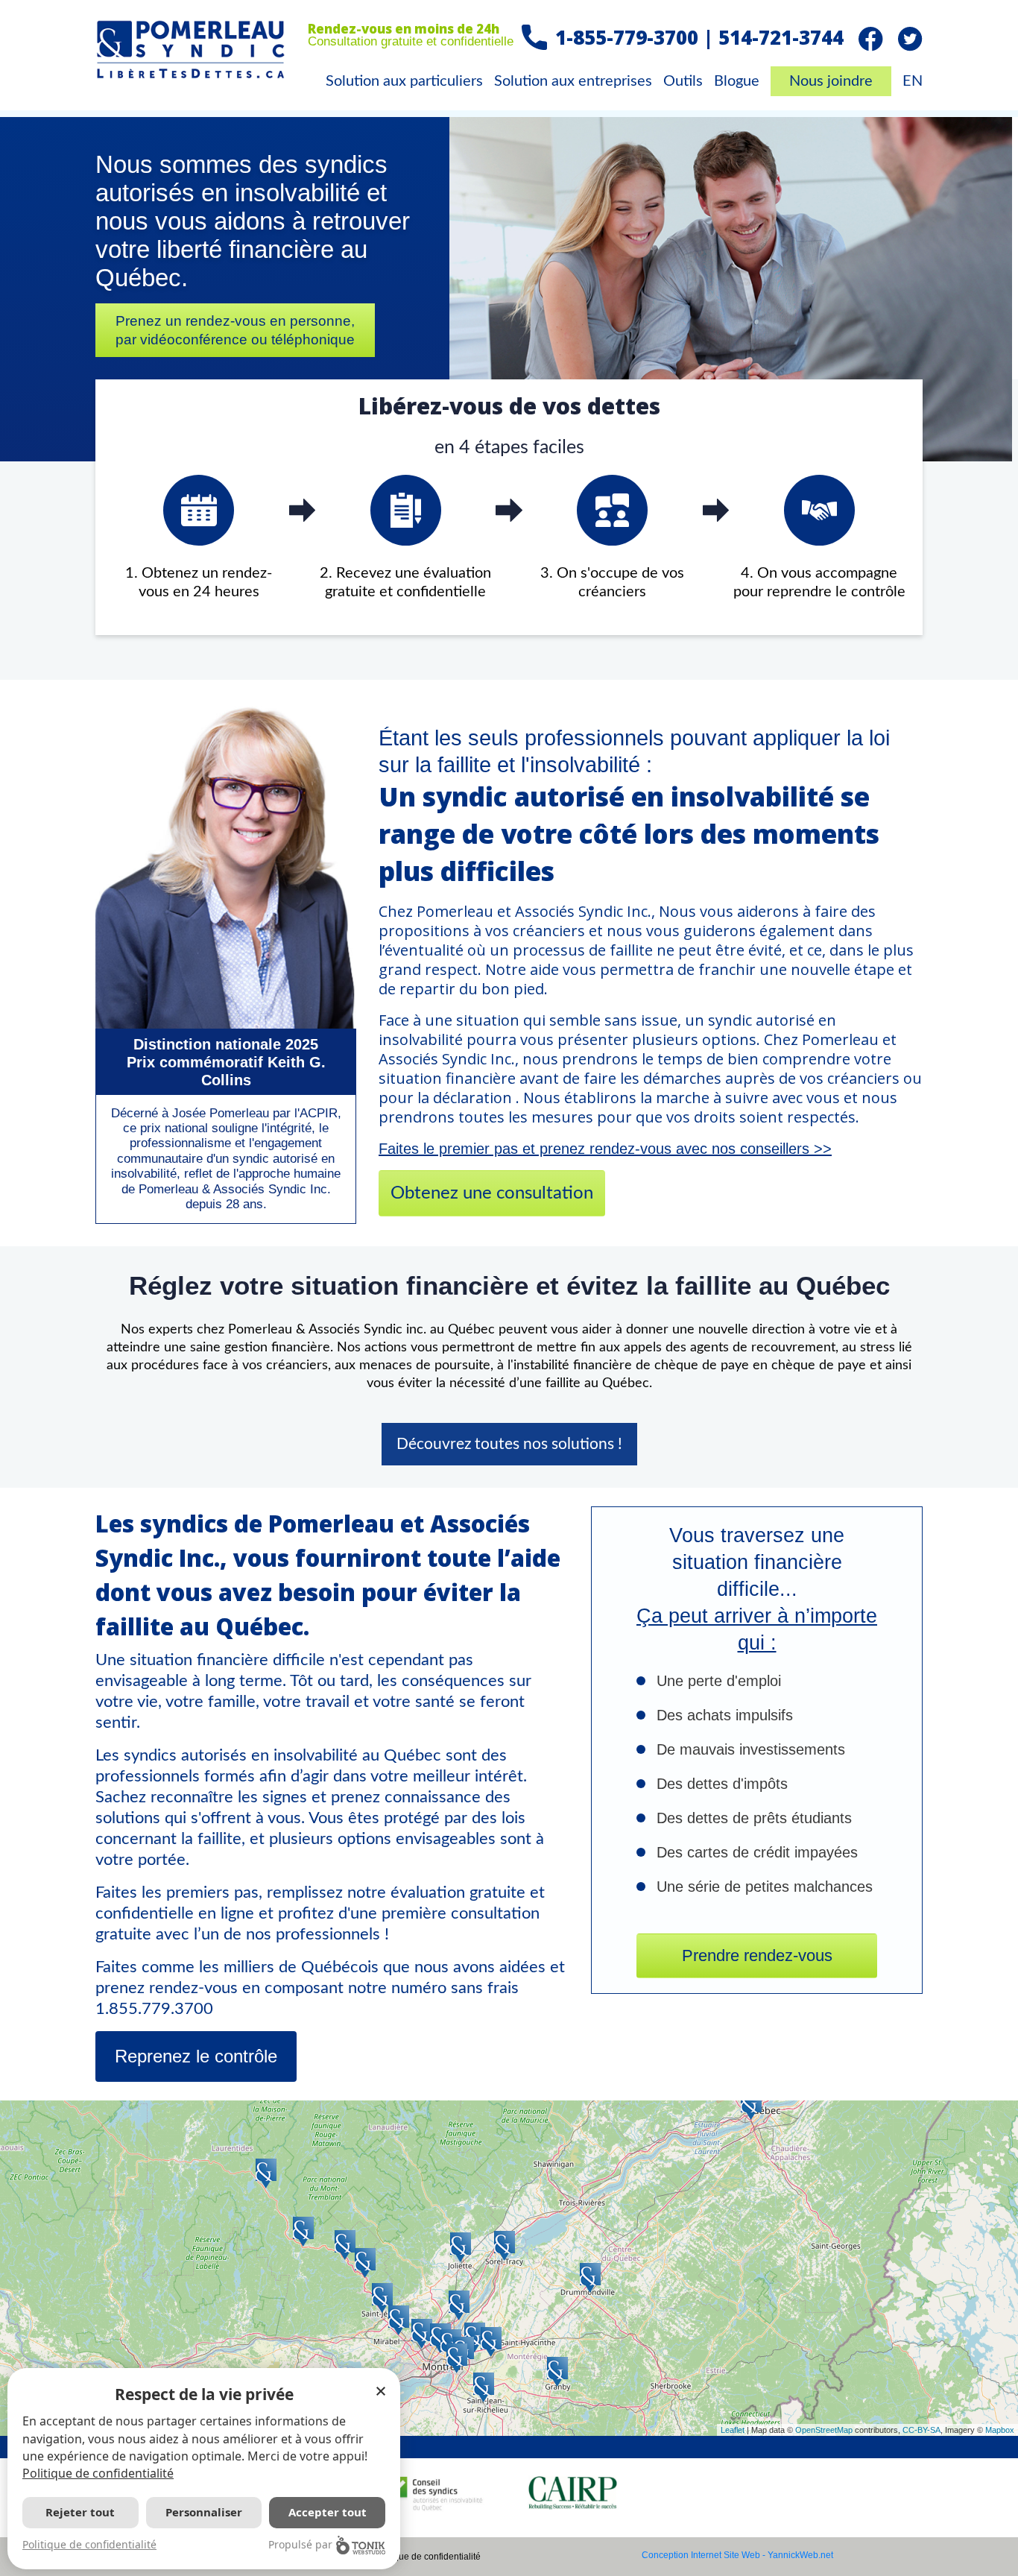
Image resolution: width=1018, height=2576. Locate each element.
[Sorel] (505, 2246)
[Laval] (422, 2334)
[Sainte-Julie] (475, 2337)
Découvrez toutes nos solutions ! (509, 1444)
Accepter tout (328, 2512)
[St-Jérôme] (382, 2298)
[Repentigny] (459, 2305)
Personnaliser (204, 2512)
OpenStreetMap (824, 2430)
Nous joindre (831, 81)
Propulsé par (300, 2544)
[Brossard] (457, 2358)
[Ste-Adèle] (365, 2263)
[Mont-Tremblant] (303, 2232)
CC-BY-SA (921, 2430)
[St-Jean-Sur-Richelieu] (484, 2387)
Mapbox (1000, 2430)
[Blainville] (399, 2320)
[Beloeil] (491, 2342)
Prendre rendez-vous (757, 1955)
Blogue (737, 81)
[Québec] (751, 2105)
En (913, 81)
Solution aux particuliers (404, 81)
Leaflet (733, 2430)
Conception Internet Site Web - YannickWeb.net (737, 2555)
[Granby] (557, 2372)
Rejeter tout (80, 2512)
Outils (683, 81)
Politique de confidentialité (427, 2557)
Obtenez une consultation (492, 1193)
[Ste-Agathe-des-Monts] (345, 2245)
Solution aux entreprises (573, 81)
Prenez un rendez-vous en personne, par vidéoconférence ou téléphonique (235, 330)
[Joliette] (461, 2247)
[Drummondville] (590, 2278)
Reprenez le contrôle (196, 2056)
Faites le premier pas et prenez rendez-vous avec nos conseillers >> (605, 1149)
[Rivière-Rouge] (266, 2173)
